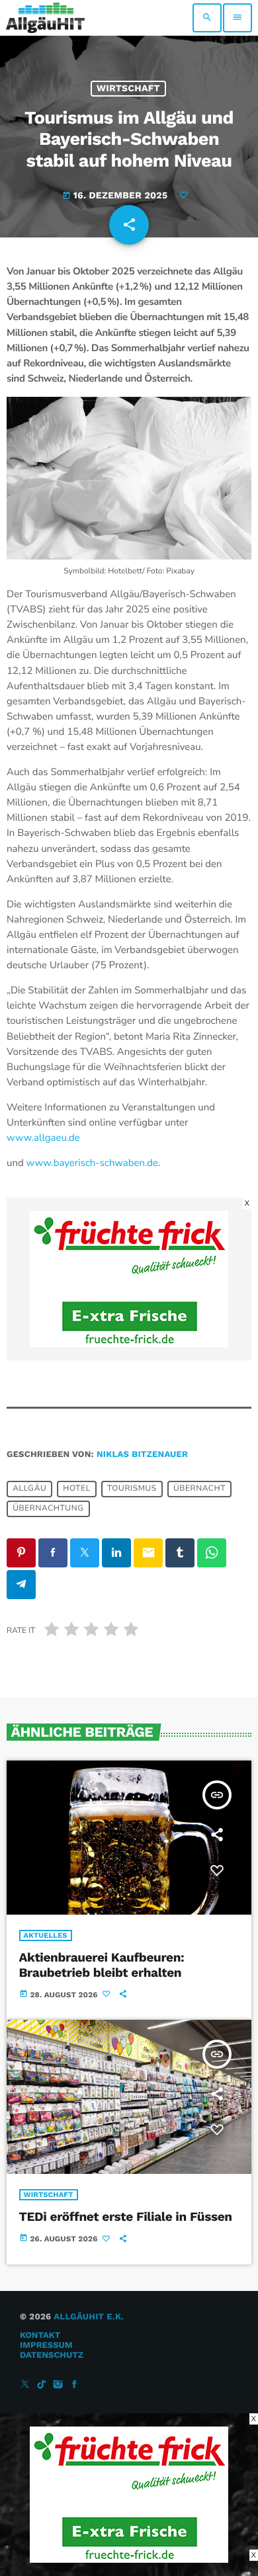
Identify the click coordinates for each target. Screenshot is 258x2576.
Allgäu (29, 1489)
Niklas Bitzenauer (142, 1455)
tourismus (132, 1489)
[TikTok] (42, 2385)
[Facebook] (75, 2385)
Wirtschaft (128, 89)
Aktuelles (46, 1935)
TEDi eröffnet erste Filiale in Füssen (126, 2217)
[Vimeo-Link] (45, 18)
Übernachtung (48, 1509)
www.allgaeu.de (43, 1138)
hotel (77, 1489)
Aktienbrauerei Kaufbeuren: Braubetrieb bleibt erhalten (102, 1965)
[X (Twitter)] (25, 2385)
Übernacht (199, 1489)
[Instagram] (58, 2385)
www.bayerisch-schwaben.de (92, 1163)
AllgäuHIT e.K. (89, 2317)
